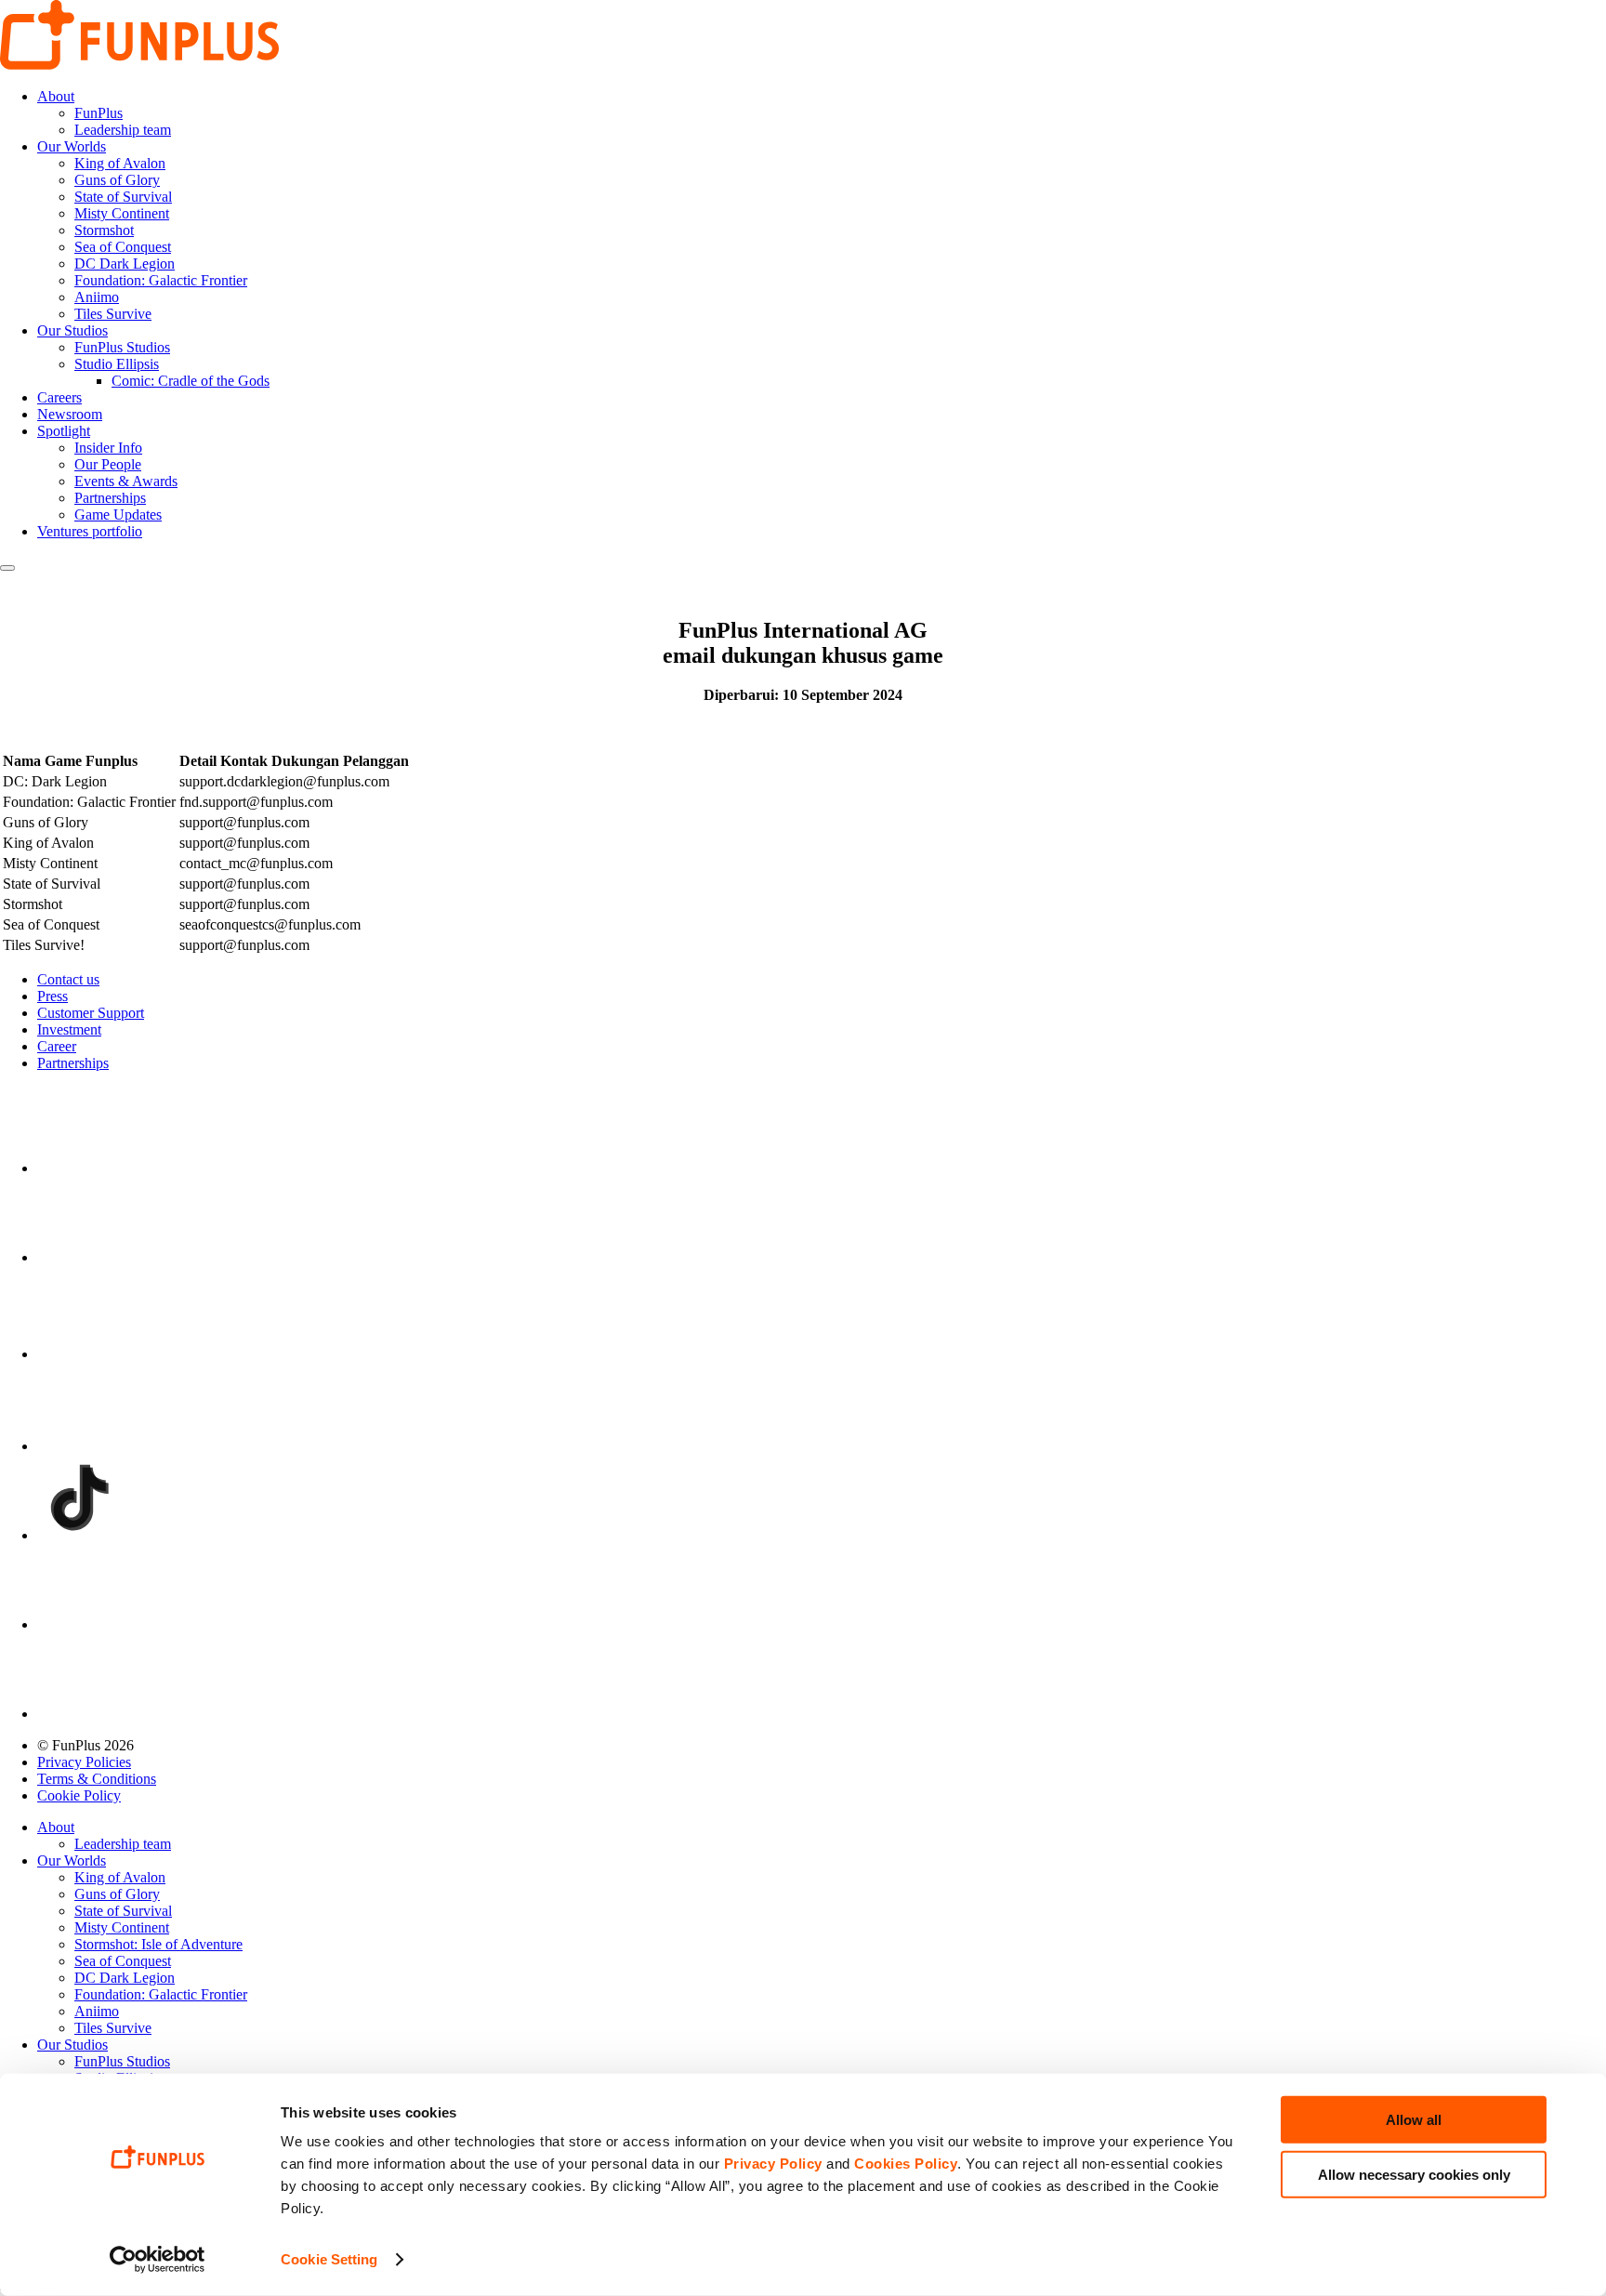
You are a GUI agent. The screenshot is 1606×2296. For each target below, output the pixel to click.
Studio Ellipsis (117, 364)
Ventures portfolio (90, 531)
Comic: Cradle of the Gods (191, 381)
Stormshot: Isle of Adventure (158, 1944)
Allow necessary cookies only (1414, 2174)
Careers (59, 397)
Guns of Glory (117, 180)
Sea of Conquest (123, 247)
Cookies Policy (906, 2164)
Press (53, 996)
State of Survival (123, 197)
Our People (108, 464)
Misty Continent (122, 213)
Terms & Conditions (97, 1779)
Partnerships (110, 498)
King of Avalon (120, 163)
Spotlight (64, 431)
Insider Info (108, 448)
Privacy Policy (773, 2164)
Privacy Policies (84, 1762)
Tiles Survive (113, 314)
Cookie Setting (329, 2259)
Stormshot (104, 230)
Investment (69, 1029)
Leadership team (123, 130)
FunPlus (99, 113)
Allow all (1414, 2120)
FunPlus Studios (122, 347)
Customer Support (91, 1013)
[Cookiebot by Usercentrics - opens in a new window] (158, 2260)
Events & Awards (126, 481)
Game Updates (118, 515)
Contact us (68, 979)
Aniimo (97, 297)
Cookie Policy (79, 1795)
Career (57, 1046)
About (56, 96)
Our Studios (72, 330)
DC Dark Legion (125, 264)
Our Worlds (72, 146)
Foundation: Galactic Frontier (161, 280)
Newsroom (70, 414)
